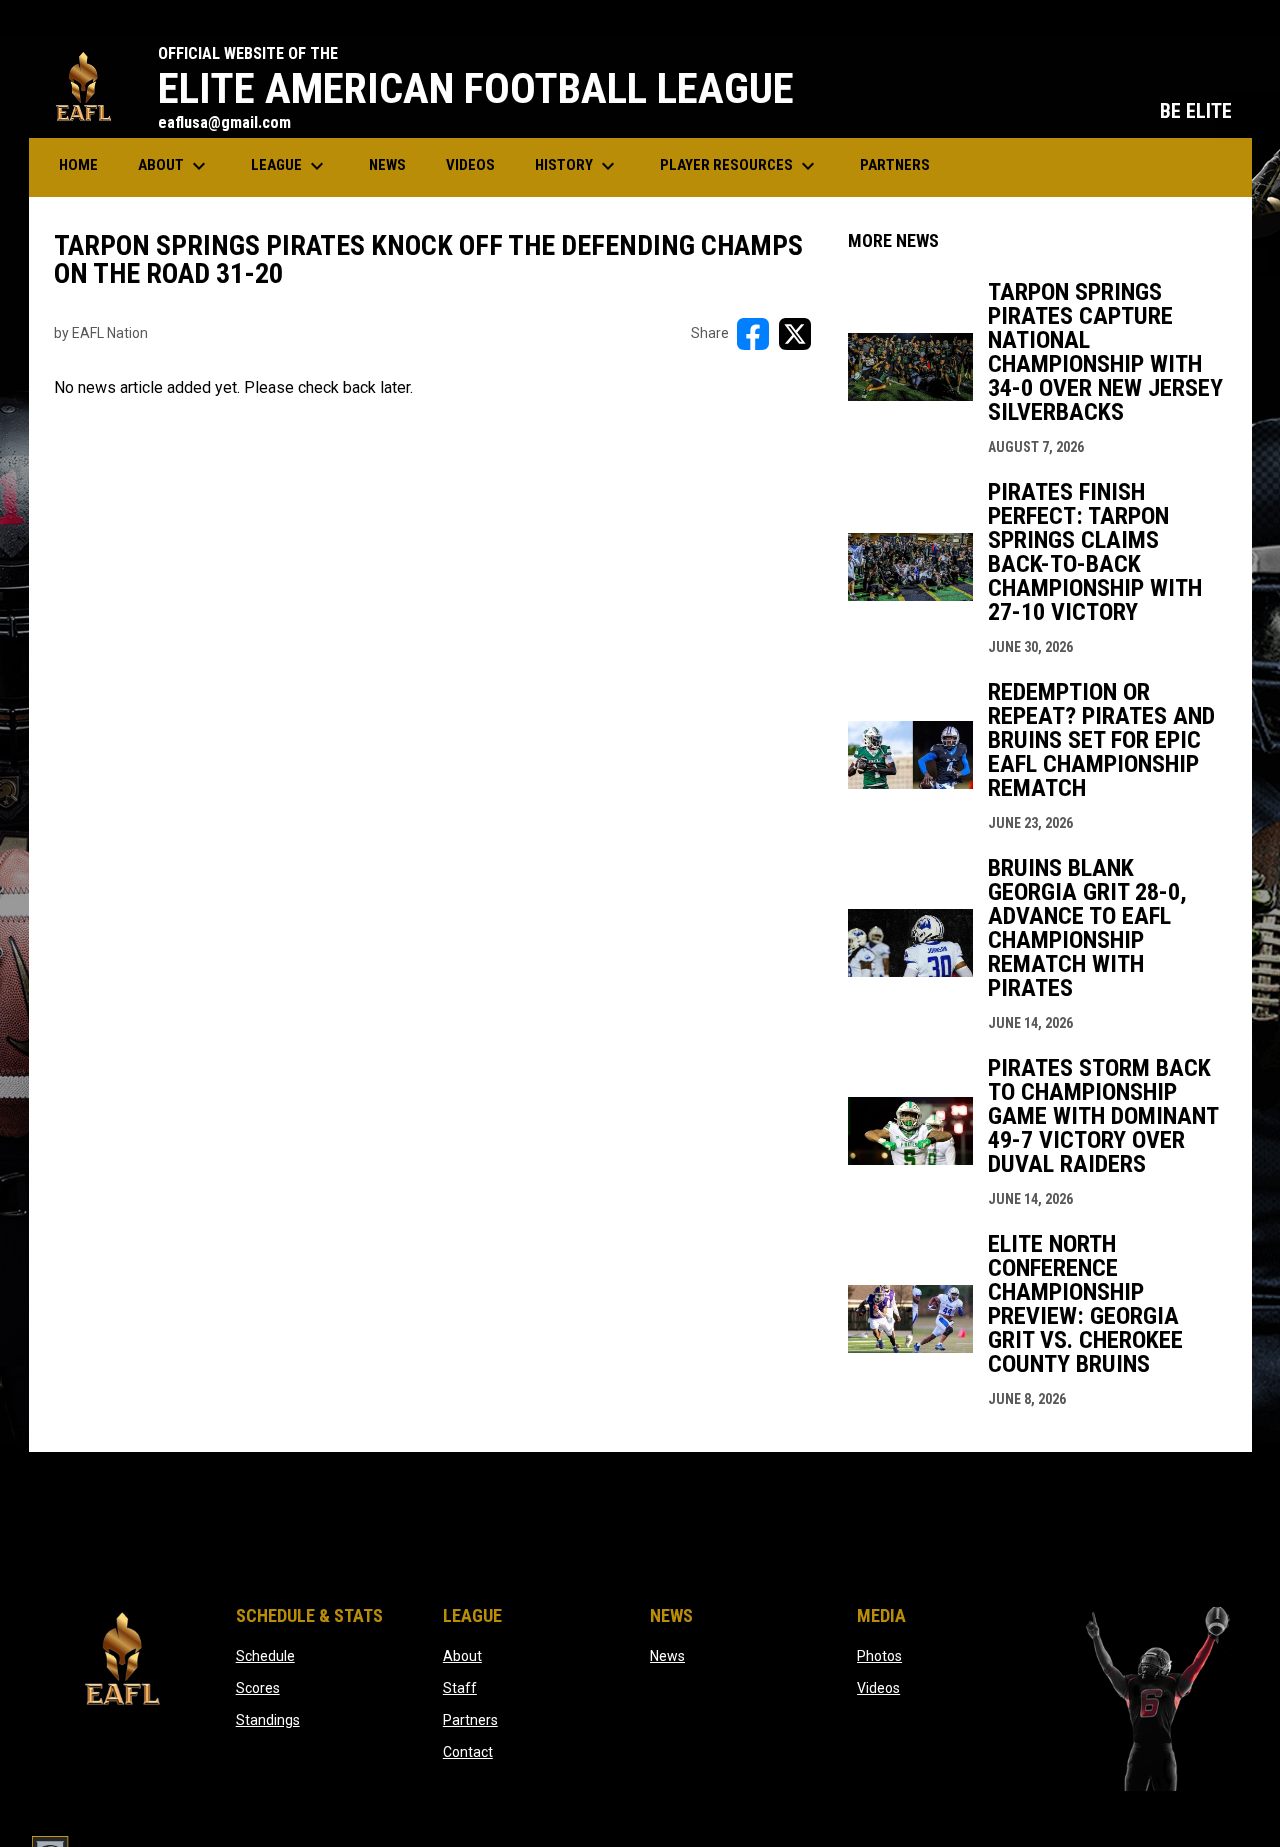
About (462, 1656)
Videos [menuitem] (470, 165)
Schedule (265, 1656)
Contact (468, 1752)
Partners (470, 1720)
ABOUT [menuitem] (174, 166)
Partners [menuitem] (895, 165)
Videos (878, 1688)
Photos (879, 1656)
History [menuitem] (577, 166)
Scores (258, 1688)
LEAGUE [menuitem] (290, 166)
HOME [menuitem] (78, 165)
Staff (460, 1688)
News (667, 1656)
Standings (268, 1720)
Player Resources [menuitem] (740, 166)
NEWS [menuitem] (387, 165)
